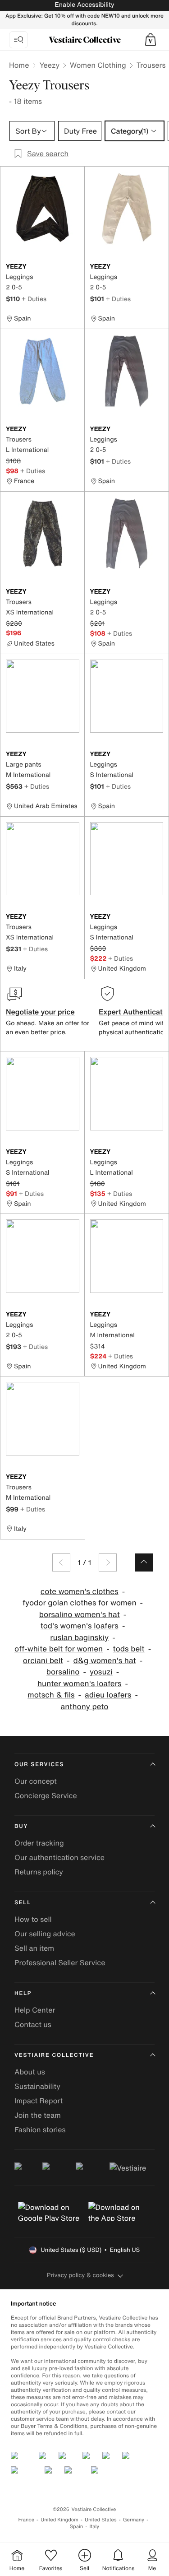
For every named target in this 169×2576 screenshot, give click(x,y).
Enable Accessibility (84, 5)
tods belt (129, 1649)
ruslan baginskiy (79, 1638)
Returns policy (39, 1872)
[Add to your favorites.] (74, 267)
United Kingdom (59, 2520)
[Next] (108, 1562)
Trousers (151, 65)
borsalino (63, 1672)
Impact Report (39, 2101)
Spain (77, 2527)
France (27, 2520)
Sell (23, 1903)
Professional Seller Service (60, 1962)
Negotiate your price (40, 1012)
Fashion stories (40, 2130)
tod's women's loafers (80, 1626)
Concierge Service (46, 1795)
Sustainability (37, 2086)
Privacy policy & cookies (80, 2275)
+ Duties (34, 299)
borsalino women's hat (80, 1615)
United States (101, 2520)
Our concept (36, 1781)
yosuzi (101, 1672)
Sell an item (34, 1948)
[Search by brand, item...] (18, 40)
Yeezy (49, 65)
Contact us (33, 2024)
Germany (134, 2520)
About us (30, 2072)
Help (23, 1993)
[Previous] (61, 1562)
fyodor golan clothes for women (80, 1603)
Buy (21, 1826)
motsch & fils (51, 1695)
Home (19, 65)
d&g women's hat (105, 1661)
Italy (94, 2527)
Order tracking (39, 1843)
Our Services (39, 1765)
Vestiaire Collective (54, 2055)
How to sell (33, 1919)
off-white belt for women (59, 1649)
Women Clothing (98, 65)
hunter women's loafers (80, 1684)
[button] (151, 40)
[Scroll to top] (144, 1562)
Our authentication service (59, 1857)
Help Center (35, 2010)
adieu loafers (108, 1695)
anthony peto (85, 1707)
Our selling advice (45, 1934)
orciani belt (43, 1661)
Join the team (38, 2115)
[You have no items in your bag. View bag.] (151, 40)
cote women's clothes (80, 1592)
